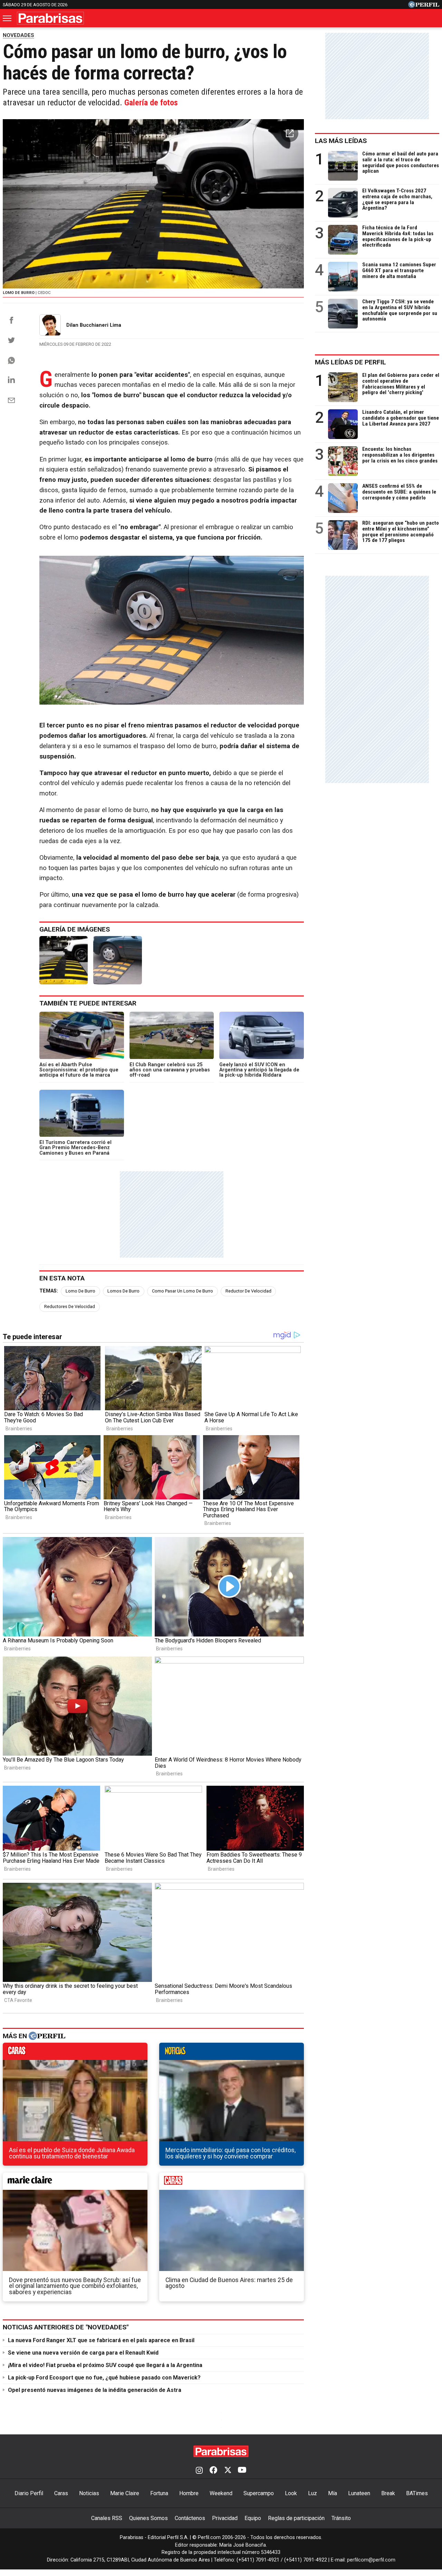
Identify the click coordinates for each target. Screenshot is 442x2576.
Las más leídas (341, 141)
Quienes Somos (148, 2518)
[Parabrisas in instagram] (199, 2471)
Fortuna (159, 2493)
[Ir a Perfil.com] (424, 6)
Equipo (253, 2518)
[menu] (8, 18)
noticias (232, 2053)
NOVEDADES (18, 35)
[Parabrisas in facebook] (213, 2471)
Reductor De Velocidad (248, 1291)
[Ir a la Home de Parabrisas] (50, 18)
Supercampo (259, 2493)
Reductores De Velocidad (70, 1306)
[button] (290, 133)
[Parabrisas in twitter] (228, 2471)
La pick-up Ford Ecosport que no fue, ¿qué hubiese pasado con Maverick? (104, 2378)
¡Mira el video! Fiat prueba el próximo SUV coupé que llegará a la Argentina (105, 2365)
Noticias (89, 2493)
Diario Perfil (29, 2493)
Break (388, 2493)
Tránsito (341, 2518)
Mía (333, 2493)
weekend (232, 2183)
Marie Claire (125, 2493)
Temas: (49, 1291)
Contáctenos (190, 2518)
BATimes (417, 2493)
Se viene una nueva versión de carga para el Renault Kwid (83, 2353)
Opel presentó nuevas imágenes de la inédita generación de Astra (95, 2390)
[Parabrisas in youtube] (242, 2471)
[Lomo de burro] (64, 960)
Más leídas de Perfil (350, 362)
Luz (313, 2493)
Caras (61, 2493)
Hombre (189, 2493)
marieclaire (75, 2183)
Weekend (221, 2493)
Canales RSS (107, 2518)
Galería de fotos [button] (151, 103)
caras (75, 2053)
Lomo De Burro (80, 1291)
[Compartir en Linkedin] (11, 380)
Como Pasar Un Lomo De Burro (182, 1291)
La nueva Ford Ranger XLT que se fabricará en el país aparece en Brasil (101, 2340)
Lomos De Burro (123, 1291)
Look (291, 2493)
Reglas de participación (296, 2518)
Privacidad (225, 2518)
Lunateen (359, 2493)
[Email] (11, 400)
